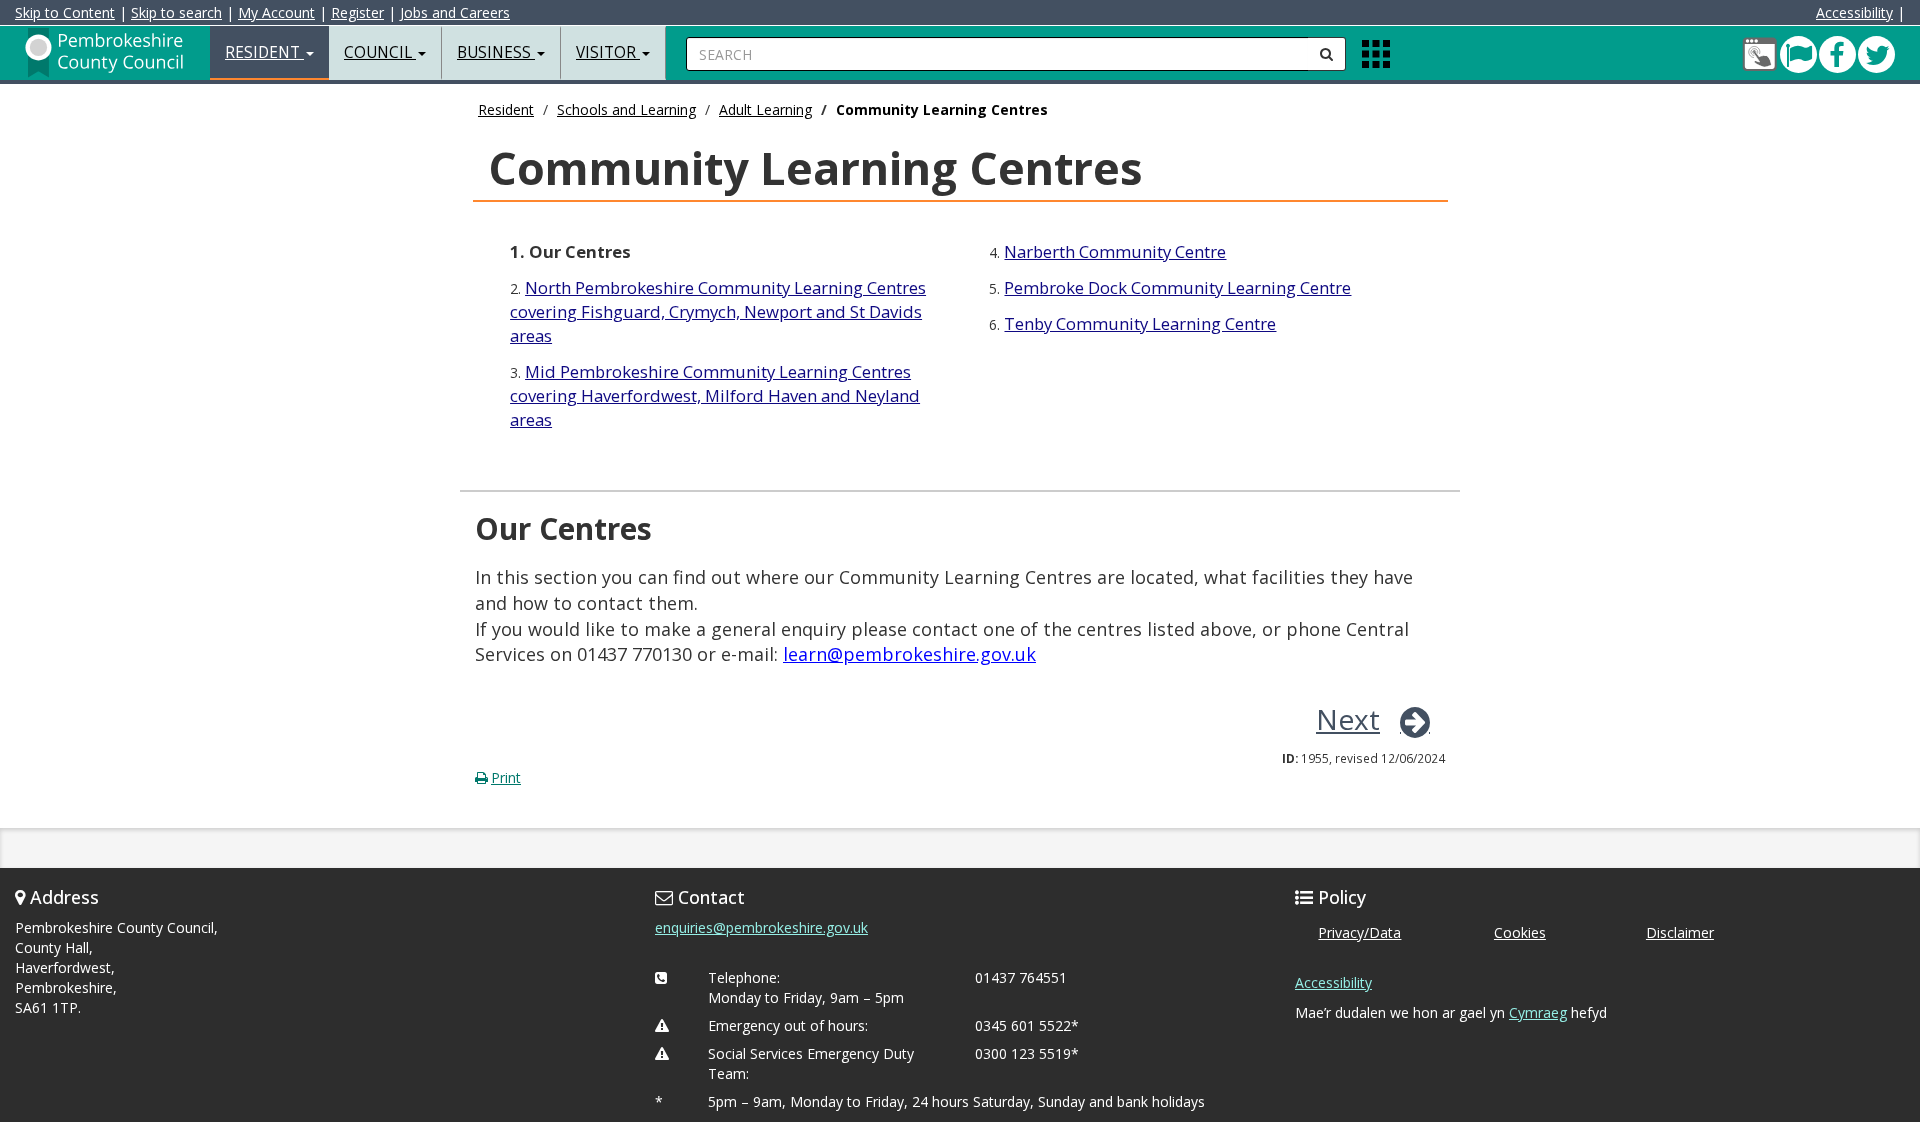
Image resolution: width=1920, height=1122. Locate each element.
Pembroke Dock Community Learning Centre (1177, 287)
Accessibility (1854, 12)
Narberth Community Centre (1115, 251)
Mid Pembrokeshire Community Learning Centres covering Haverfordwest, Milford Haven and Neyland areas (715, 395)
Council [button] (380, 52)
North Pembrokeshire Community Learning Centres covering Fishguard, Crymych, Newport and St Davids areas (718, 311)
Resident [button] (264, 52)
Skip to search (176, 12)
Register (357, 12)
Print (506, 777)
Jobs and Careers (455, 12)
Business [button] (496, 52)
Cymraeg (1538, 1012)
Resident (506, 109)
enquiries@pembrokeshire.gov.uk (761, 927)
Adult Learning (765, 109)
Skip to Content (65, 12)
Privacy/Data (1359, 932)
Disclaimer (1680, 932)
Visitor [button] (608, 52)
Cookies (1520, 932)
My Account (276, 12)
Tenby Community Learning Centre (1140, 323)
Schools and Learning (626, 109)
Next (1348, 719)
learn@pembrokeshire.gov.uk (909, 654)
